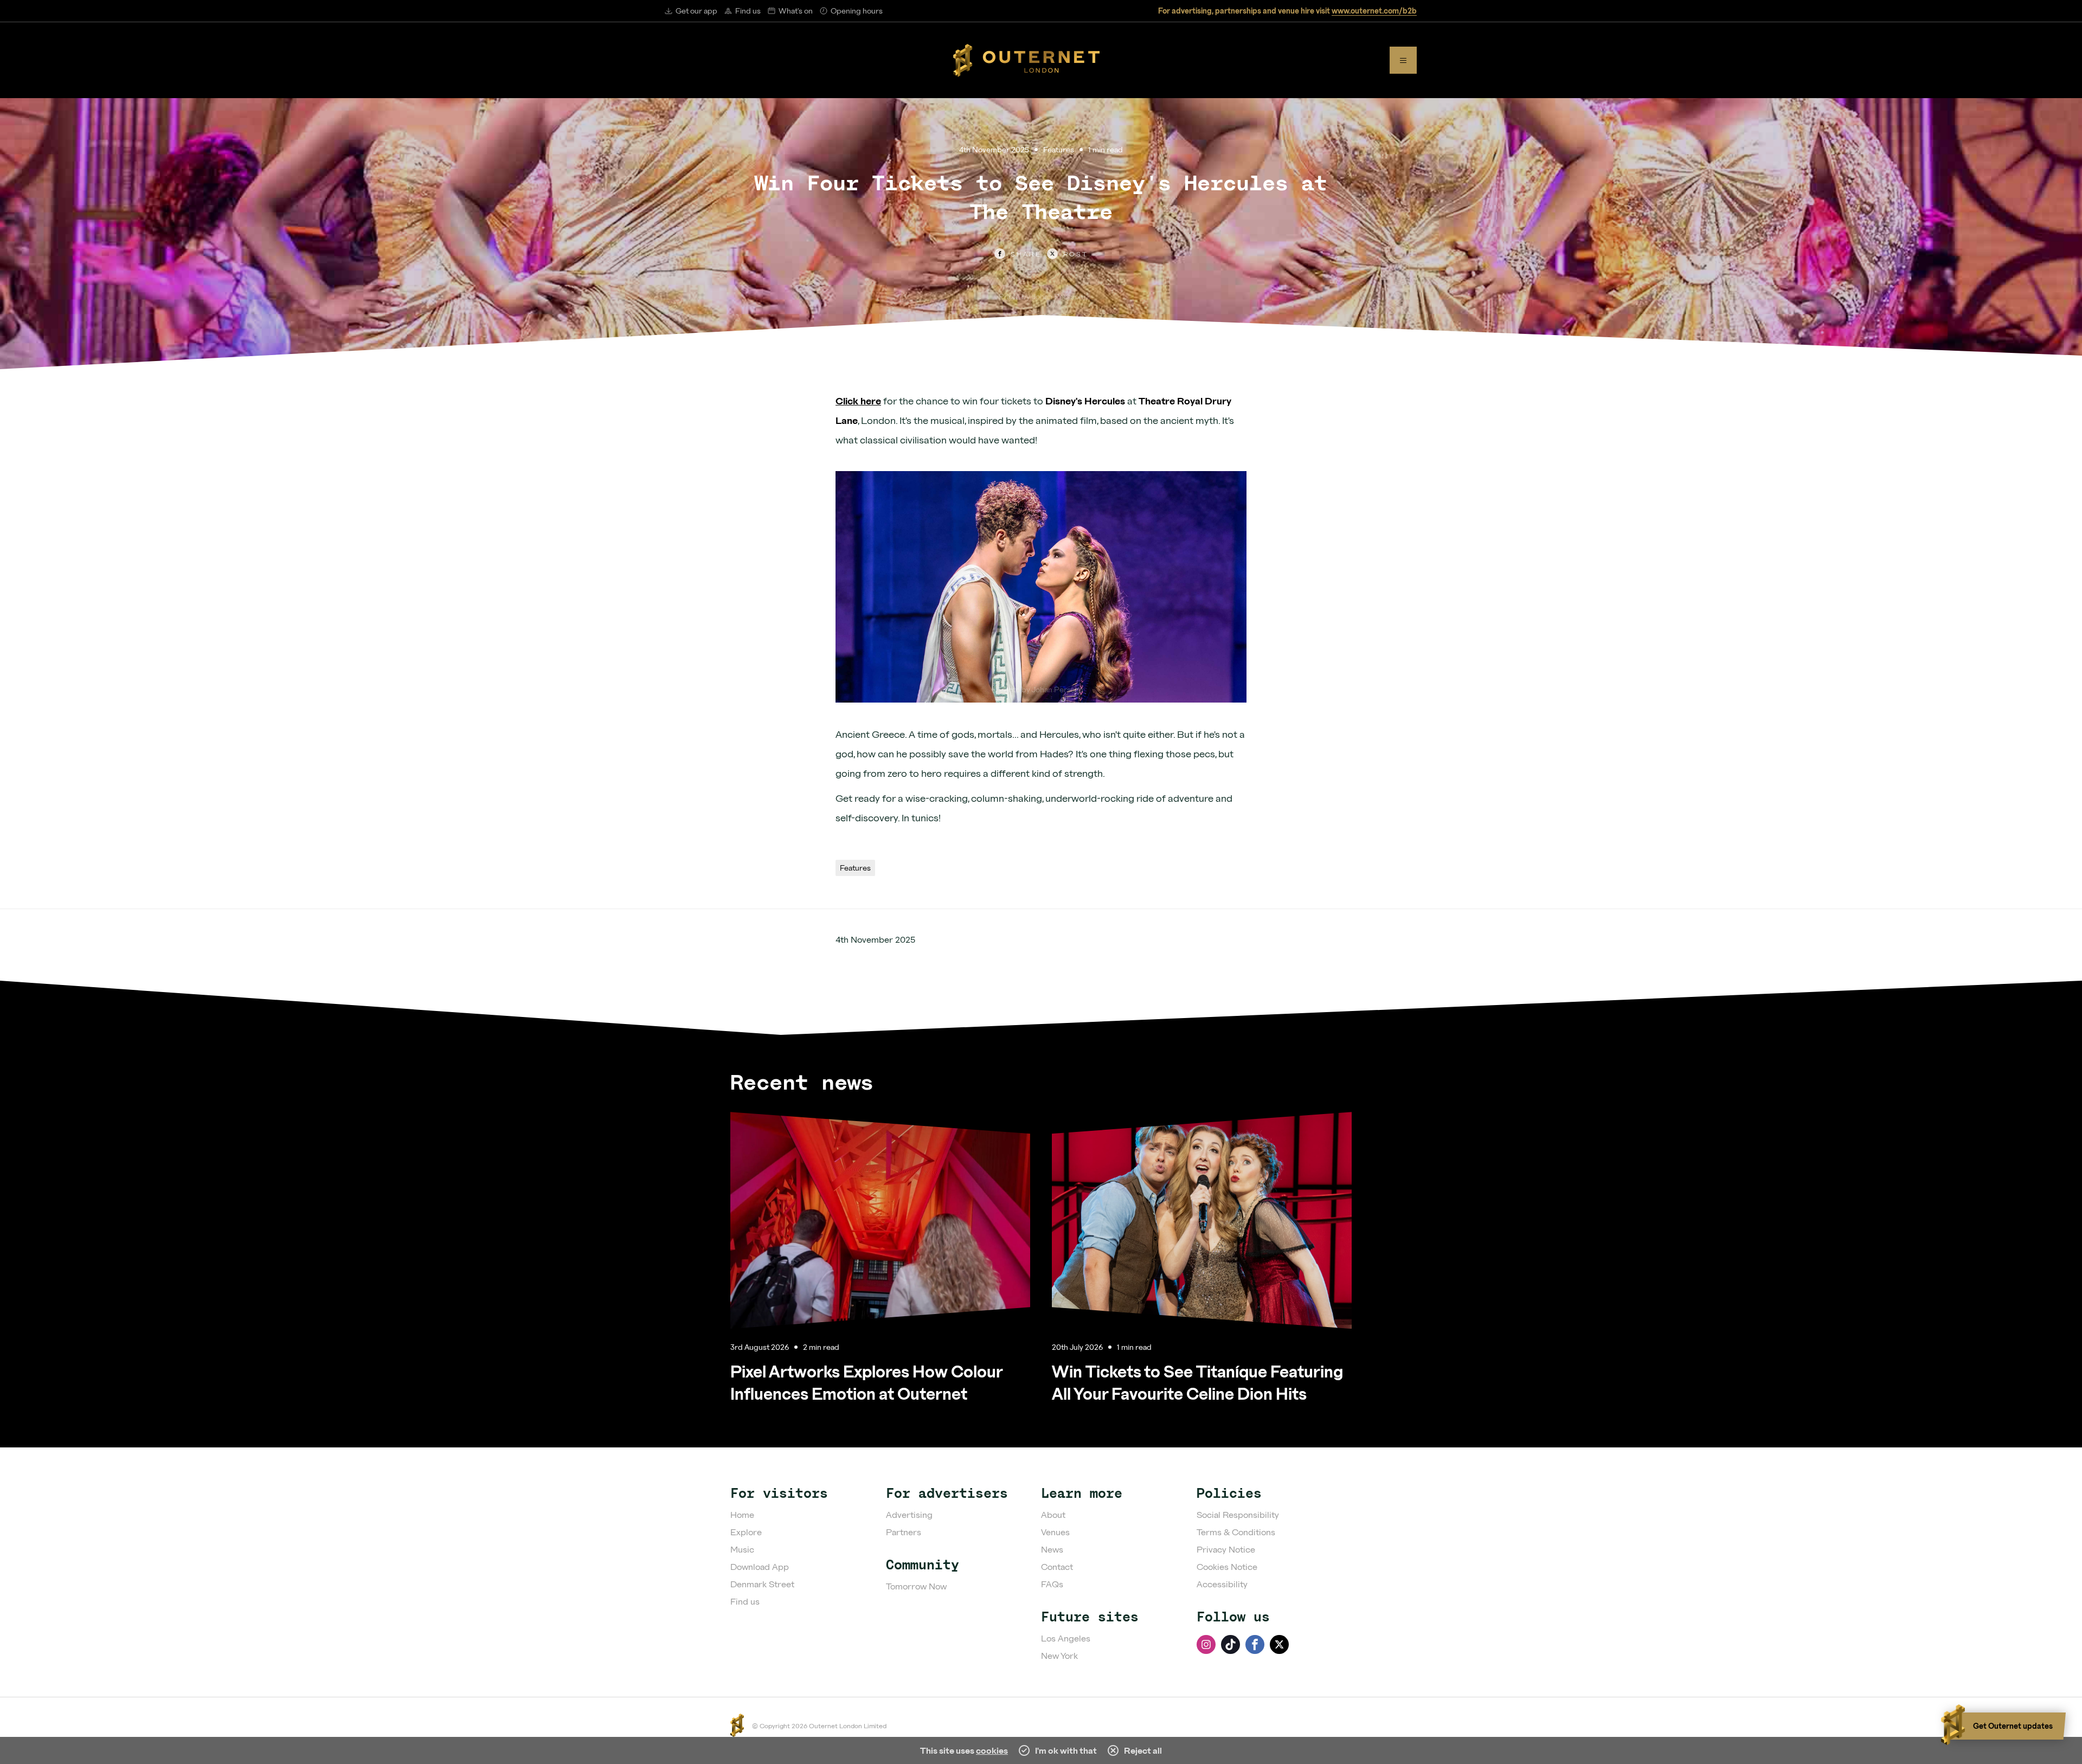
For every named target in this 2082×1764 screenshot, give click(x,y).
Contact (1057, 1566)
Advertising (909, 1514)
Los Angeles (1066, 1638)
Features (1059, 149)
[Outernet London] (1026, 60)
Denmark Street (762, 1584)
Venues (1055, 1532)
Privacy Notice (1226, 1549)
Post (1076, 254)
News (1052, 1549)
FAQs (1052, 1584)
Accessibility (1222, 1584)
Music (742, 1549)
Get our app (696, 11)
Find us (748, 11)
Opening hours (857, 11)
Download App (760, 1566)
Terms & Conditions (1236, 1532)
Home (742, 1514)
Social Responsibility (1238, 1514)
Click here (858, 401)
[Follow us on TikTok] (1230, 1644)
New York (1059, 1655)
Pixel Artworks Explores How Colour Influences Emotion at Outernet (866, 1382)
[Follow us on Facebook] (1255, 1644)
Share (1026, 254)
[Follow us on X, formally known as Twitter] (1279, 1644)
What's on (796, 11)
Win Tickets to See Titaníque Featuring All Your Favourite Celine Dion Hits (1197, 1382)
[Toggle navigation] (1403, 60)
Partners (904, 1532)
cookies (992, 1750)
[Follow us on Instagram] (1206, 1644)
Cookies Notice (1227, 1566)
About (1053, 1514)
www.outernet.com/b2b (1374, 11)
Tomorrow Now (916, 1586)
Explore (746, 1532)
